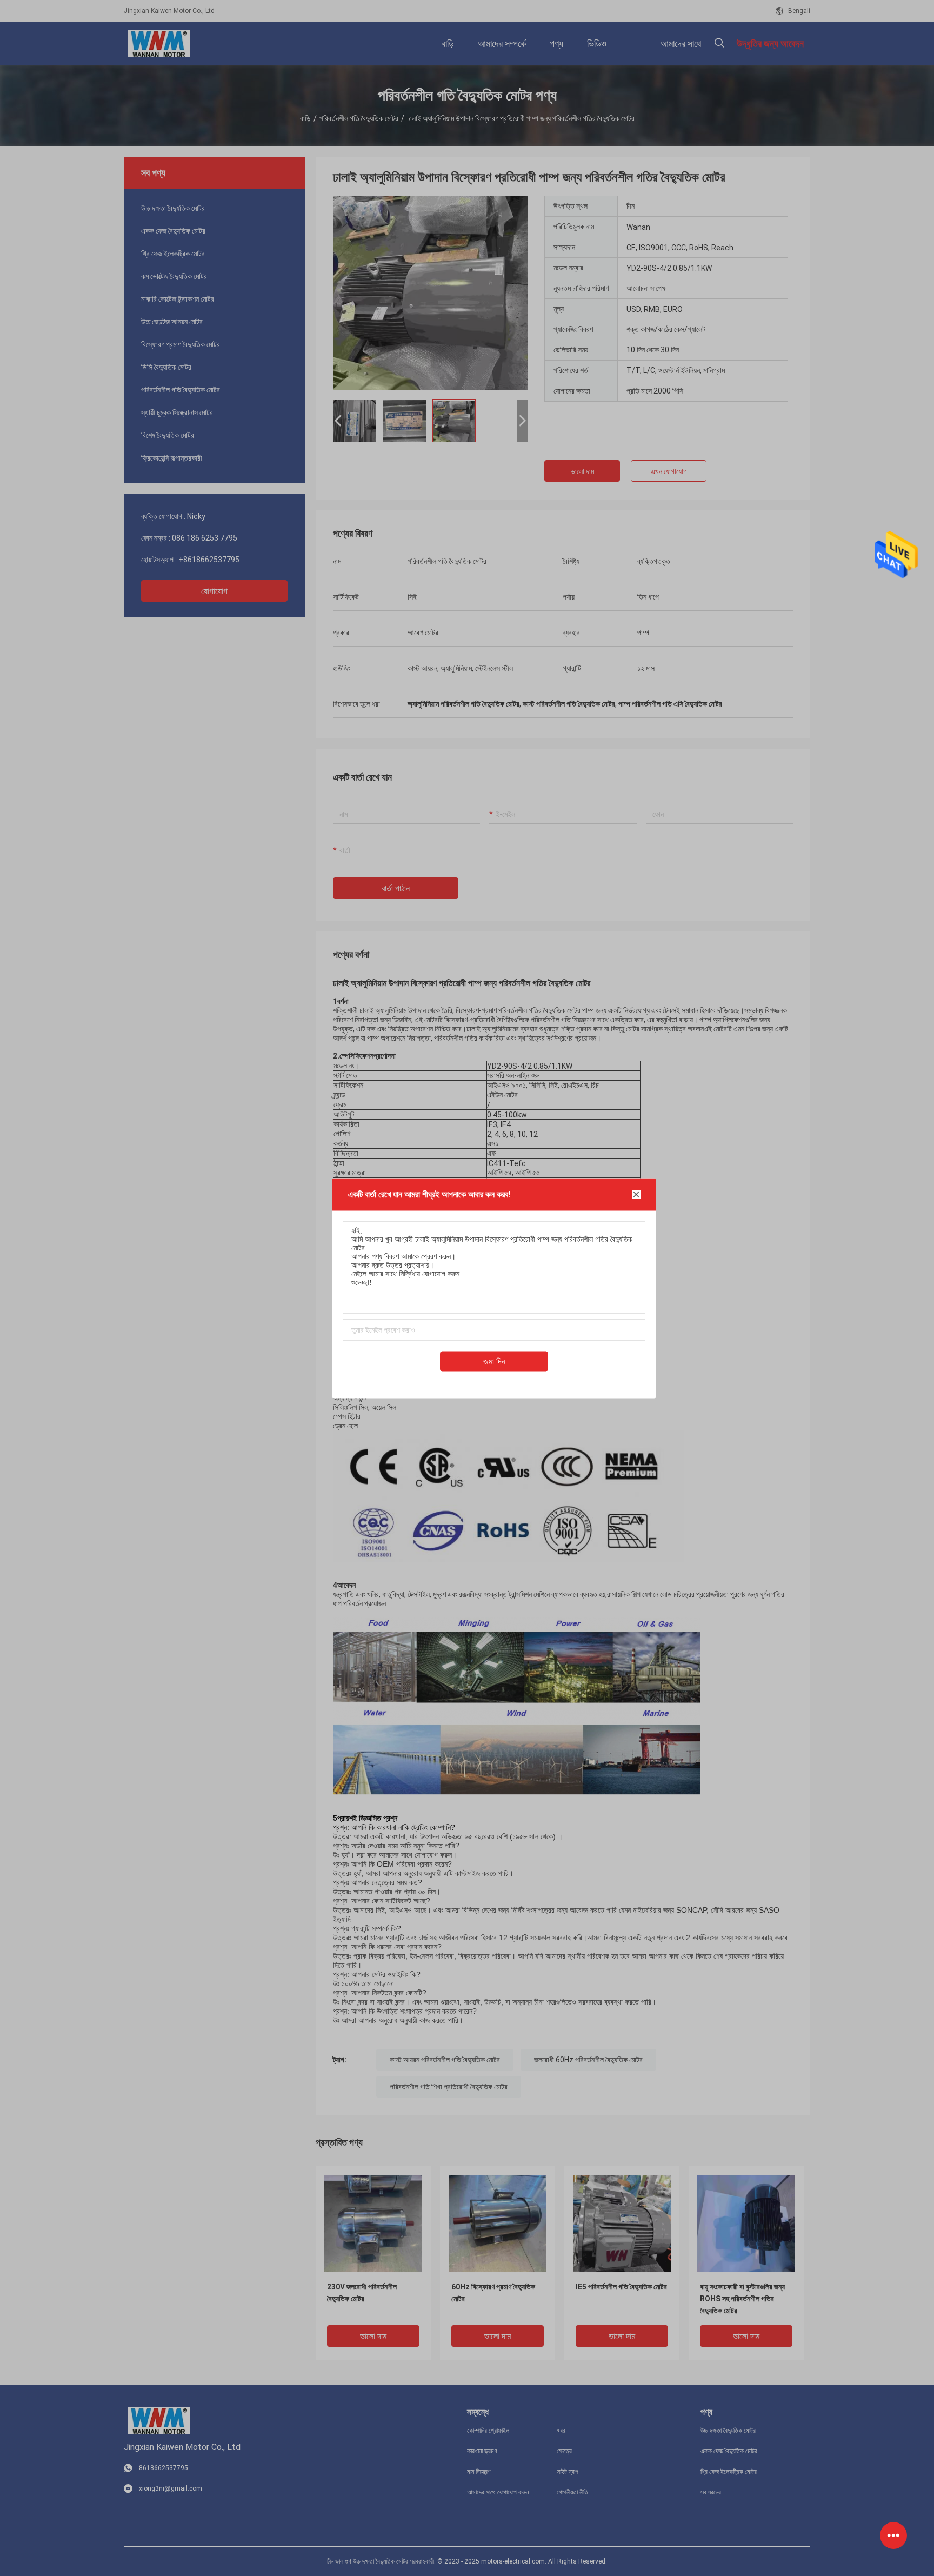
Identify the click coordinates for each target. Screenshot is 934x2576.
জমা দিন (494, 1361)
